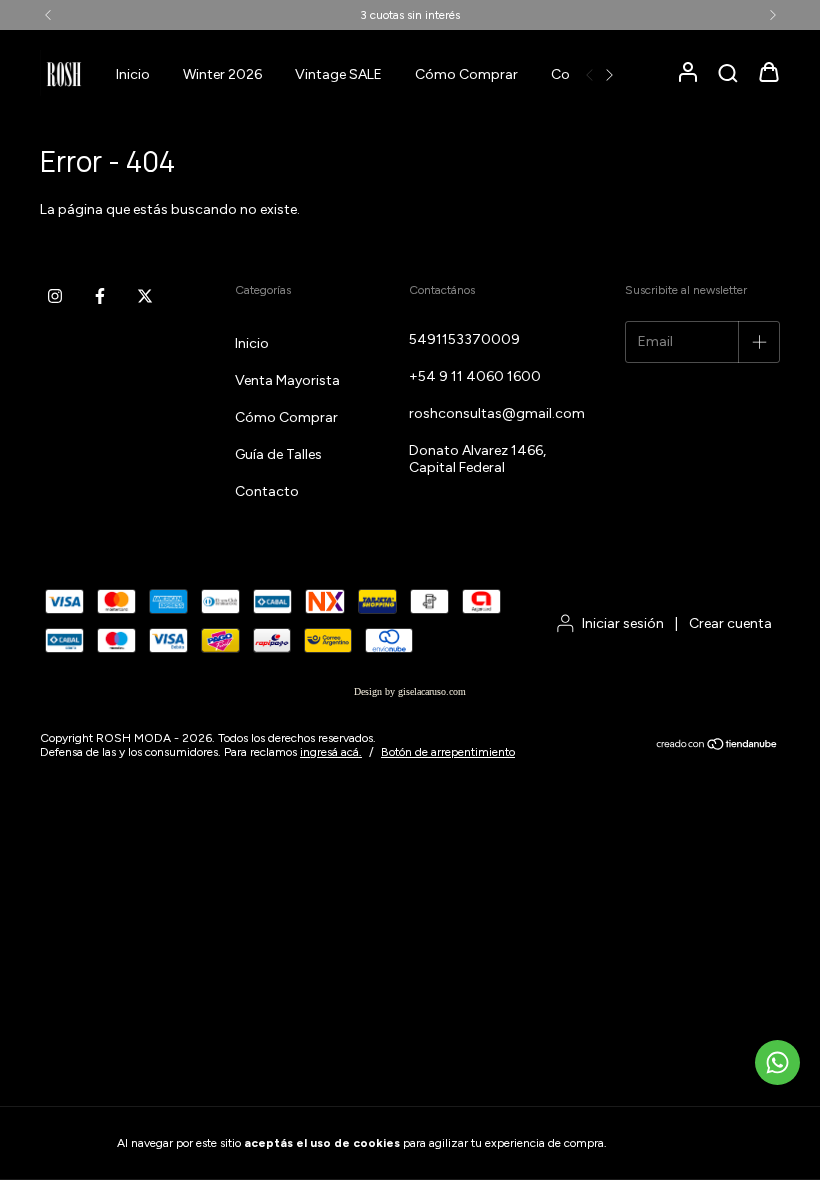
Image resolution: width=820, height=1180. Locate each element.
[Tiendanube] (717, 746)
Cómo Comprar (466, 74)
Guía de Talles (278, 454)
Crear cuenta (730, 623)
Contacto (267, 491)
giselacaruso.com (432, 691)
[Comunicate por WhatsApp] (777, 1062)
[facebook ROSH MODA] (100, 296)
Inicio (133, 74)
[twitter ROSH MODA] (145, 296)
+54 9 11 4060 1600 (475, 376)
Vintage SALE (338, 74)
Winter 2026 (222, 74)
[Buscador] (728, 74)
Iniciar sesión (623, 623)
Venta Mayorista (287, 380)
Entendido (665, 1143)
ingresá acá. (331, 752)
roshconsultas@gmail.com (497, 413)
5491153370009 (464, 339)
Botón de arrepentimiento (448, 752)
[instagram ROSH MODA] (55, 296)
